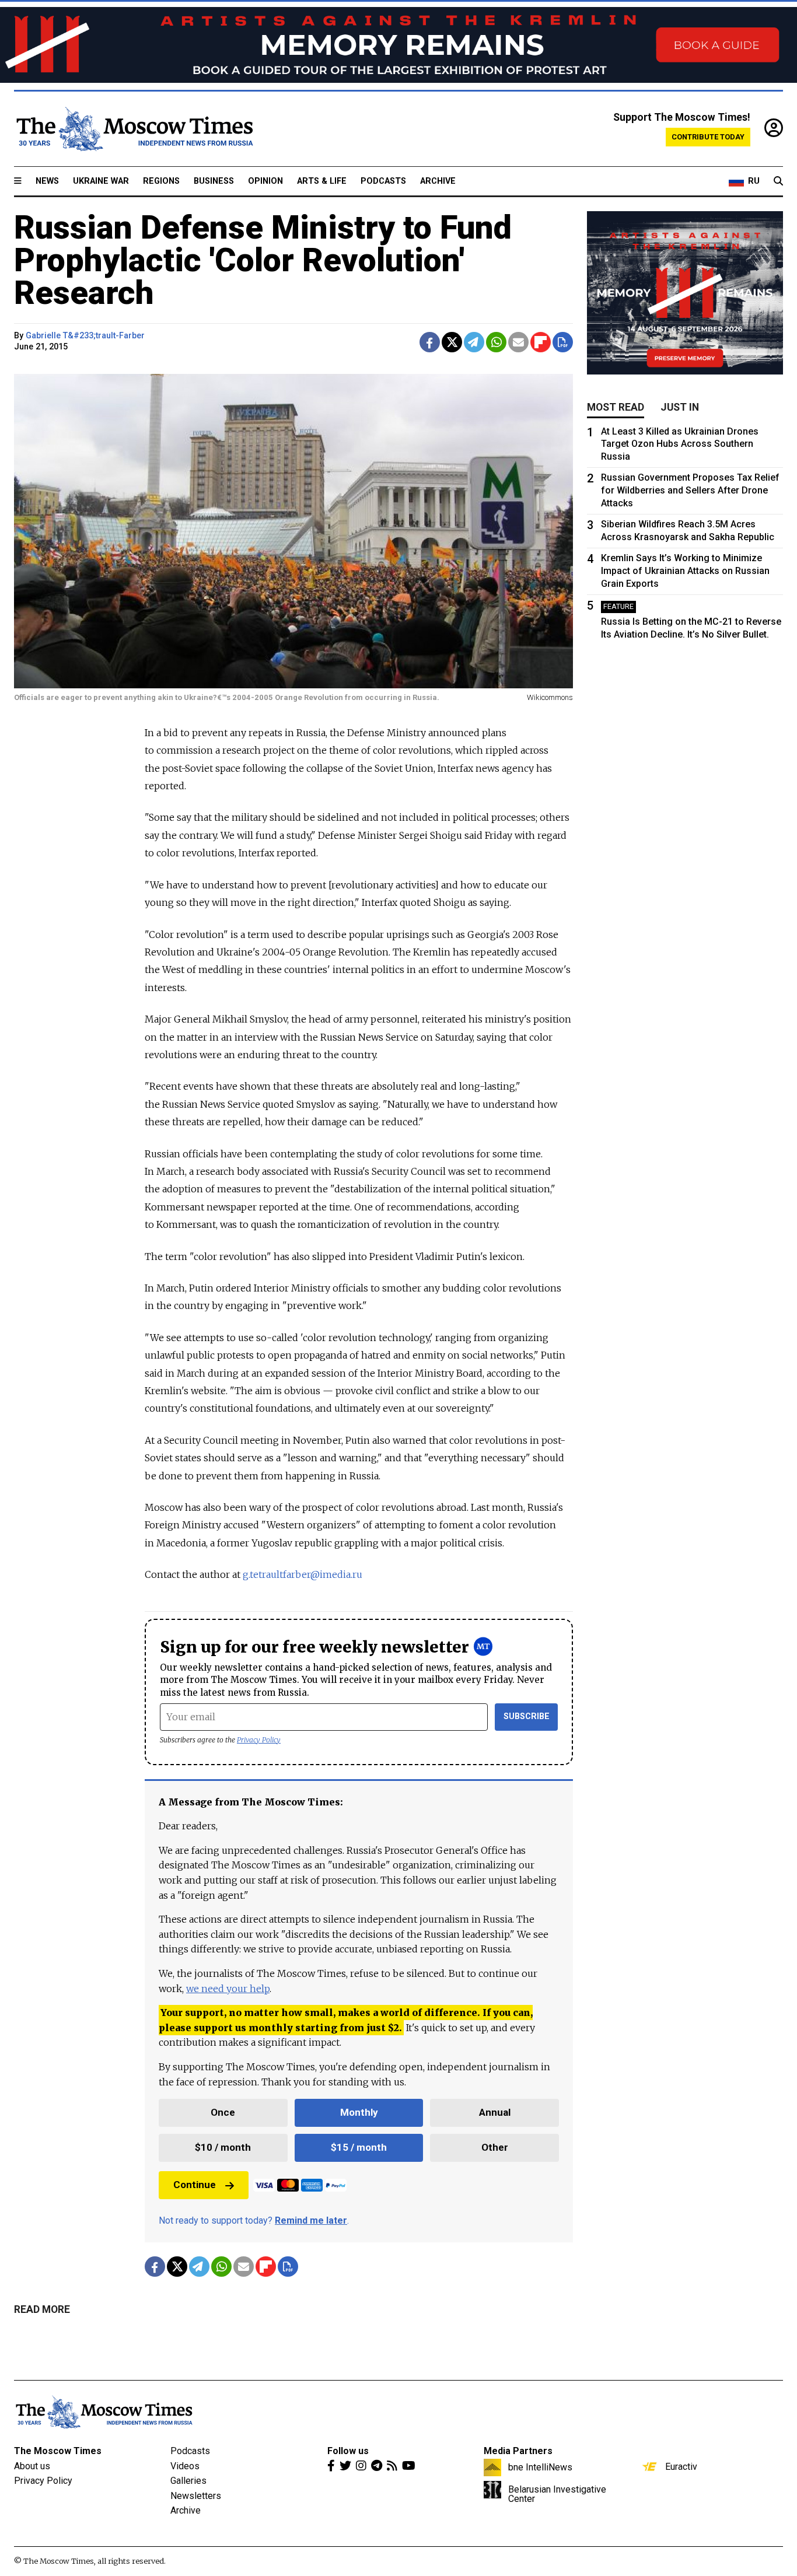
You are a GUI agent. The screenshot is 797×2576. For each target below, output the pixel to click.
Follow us (348, 2451)
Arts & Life (322, 181)
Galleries (188, 2481)
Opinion (265, 181)
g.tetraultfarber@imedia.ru (303, 1574)
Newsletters (196, 2496)
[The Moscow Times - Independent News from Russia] (134, 129)
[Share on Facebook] (430, 342)
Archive (438, 181)
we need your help (228, 1989)
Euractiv (681, 2466)
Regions (161, 181)
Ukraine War (101, 181)
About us (32, 2466)
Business (214, 181)
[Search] (778, 181)
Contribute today (708, 137)
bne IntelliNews (540, 2467)
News (47, 181)
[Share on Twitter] (452, 342)
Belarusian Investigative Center (557, 2494)
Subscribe (527, 1716)
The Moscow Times (58, 2451)
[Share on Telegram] (474, 342)
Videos (185, 2466)
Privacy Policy (259, 1740)
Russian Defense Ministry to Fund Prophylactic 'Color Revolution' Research (263, 260)
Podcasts (383, 181)
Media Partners (518, 2451)
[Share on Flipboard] (541, 342)
